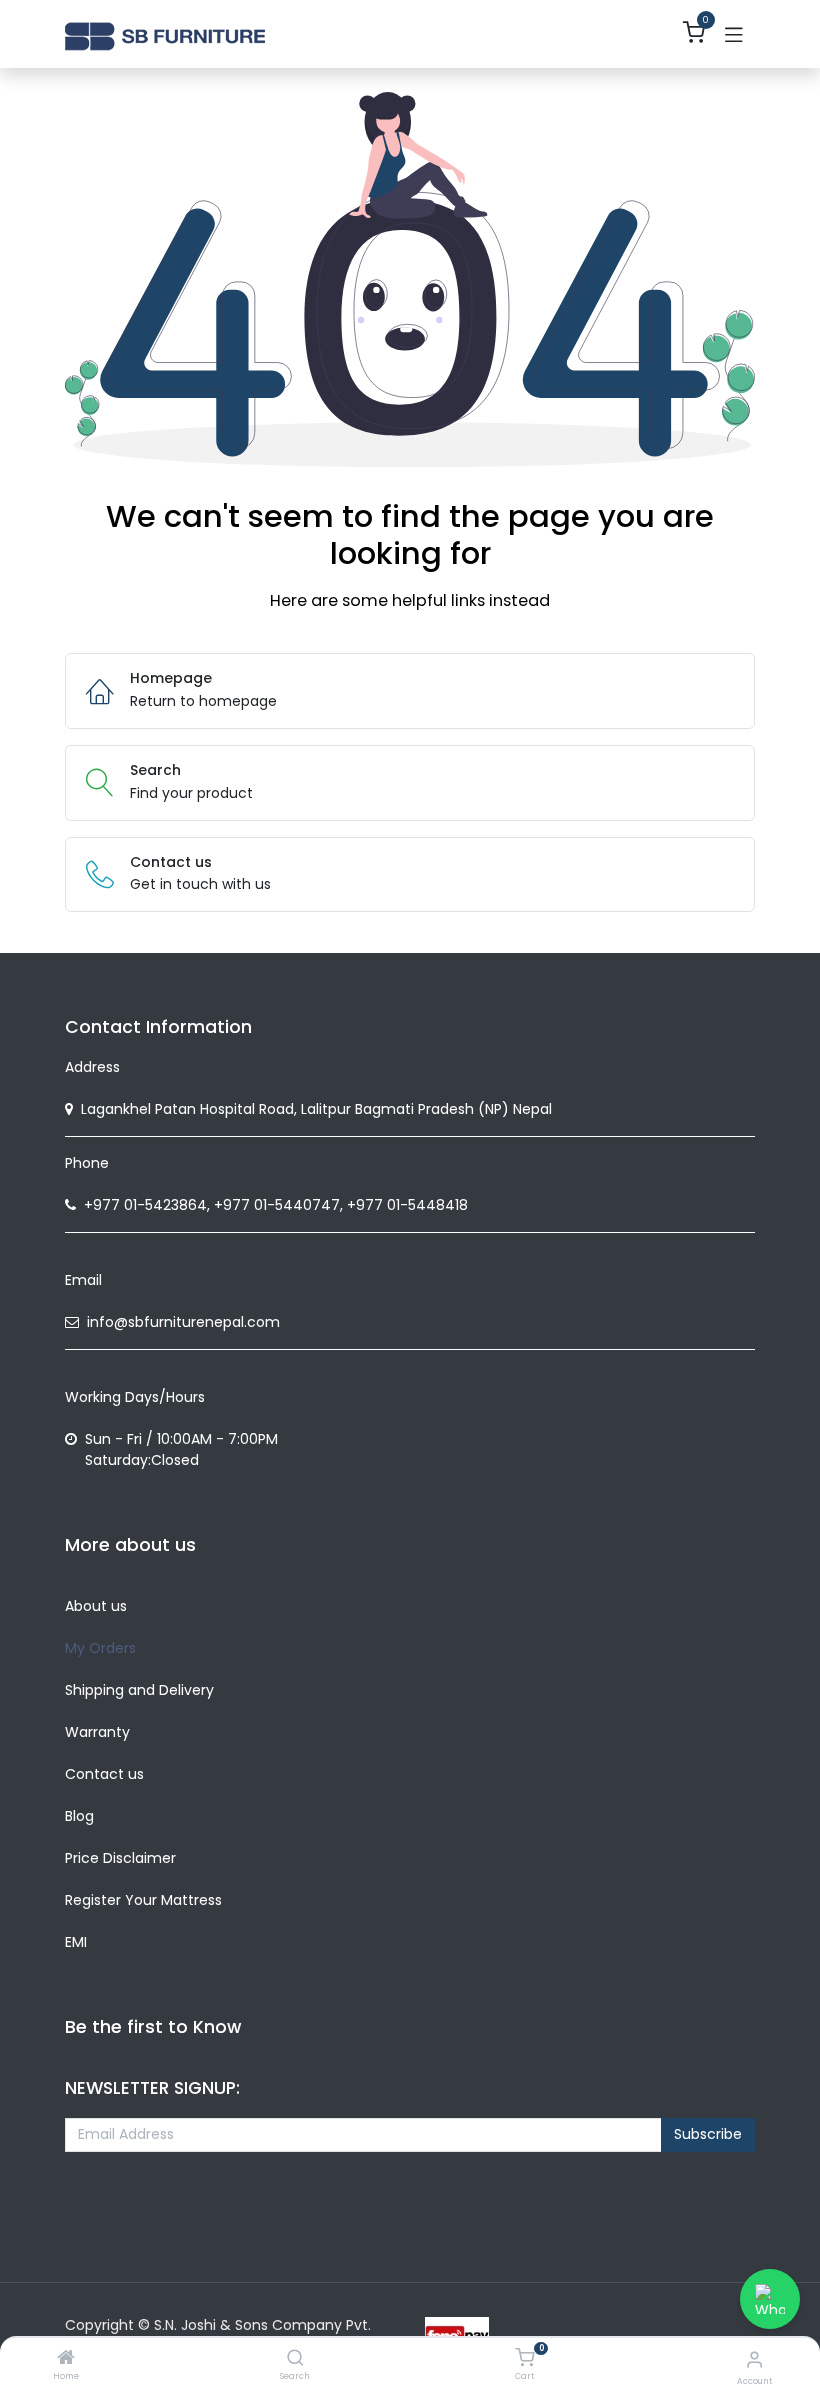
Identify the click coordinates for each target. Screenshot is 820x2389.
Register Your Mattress (143, 1900)
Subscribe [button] (708, 2134)
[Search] (295, 2359)
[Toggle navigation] (734, 34)
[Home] (66, 2359)
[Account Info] (754, 2359)
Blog (79, 1816)
